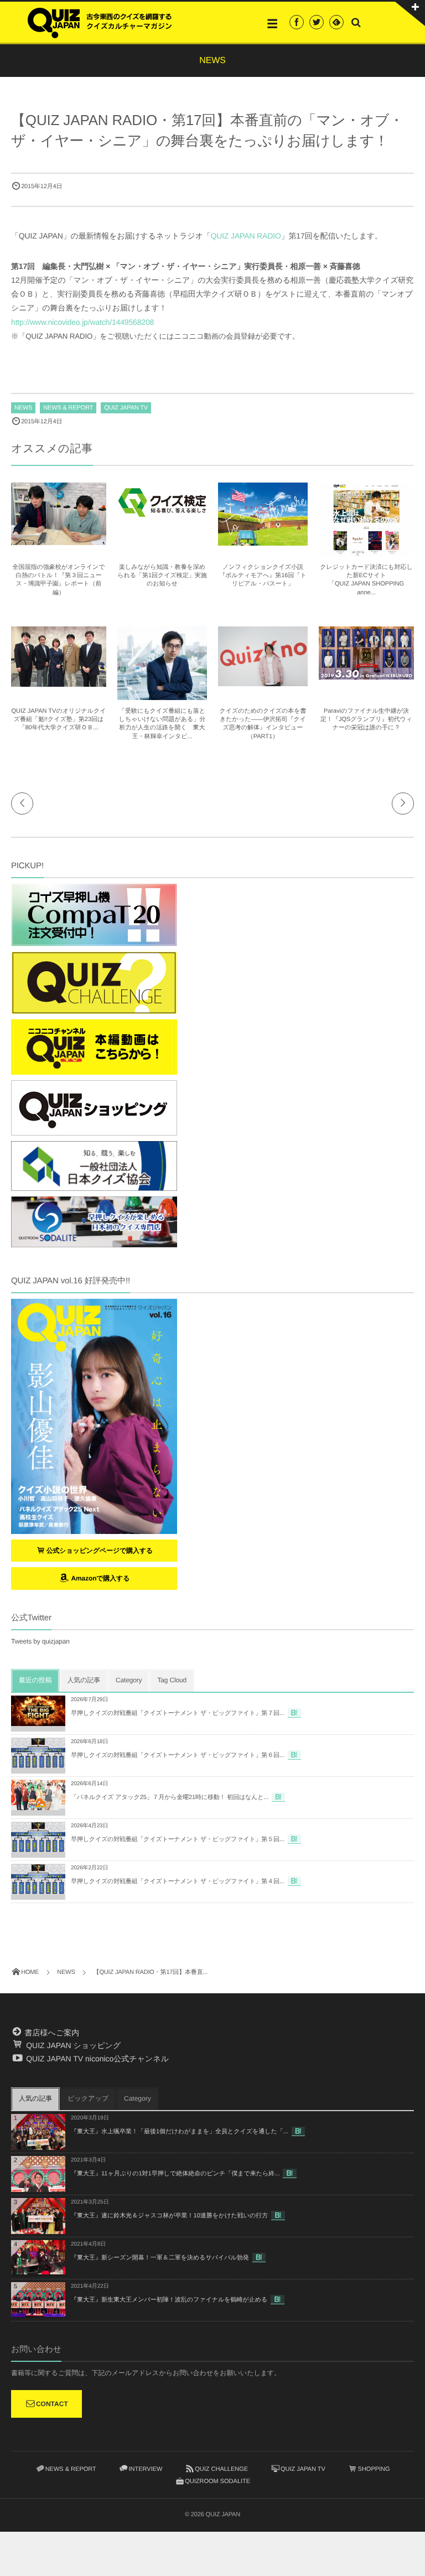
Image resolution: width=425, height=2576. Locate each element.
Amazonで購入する (99, 1578)
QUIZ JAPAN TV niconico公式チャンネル (96, 2059)
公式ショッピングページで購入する (100, 1551)
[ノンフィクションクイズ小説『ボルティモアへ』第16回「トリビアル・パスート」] (263, 541)
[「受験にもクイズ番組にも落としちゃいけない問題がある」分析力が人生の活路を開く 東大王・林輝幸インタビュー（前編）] (162, 695)
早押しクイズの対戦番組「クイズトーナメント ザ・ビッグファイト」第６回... (178, 1755)
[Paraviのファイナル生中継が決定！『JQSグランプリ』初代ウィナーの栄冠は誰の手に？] (366, 675)
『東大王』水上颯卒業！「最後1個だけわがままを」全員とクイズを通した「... (180, 2132)
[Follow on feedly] (336, 22)
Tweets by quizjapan (40, 1641)
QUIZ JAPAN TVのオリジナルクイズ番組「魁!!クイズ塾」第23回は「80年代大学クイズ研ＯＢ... (59, 720)
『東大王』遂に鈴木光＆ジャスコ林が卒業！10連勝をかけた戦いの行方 (169, 2216)
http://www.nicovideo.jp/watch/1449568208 (82, 322)
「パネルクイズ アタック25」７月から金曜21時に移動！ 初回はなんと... (170, 1797)
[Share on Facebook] (297, 22)
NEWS (23, 408)
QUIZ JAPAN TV (126, 408)
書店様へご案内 (51, 2033)
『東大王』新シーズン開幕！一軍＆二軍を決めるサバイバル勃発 (160, 2258)
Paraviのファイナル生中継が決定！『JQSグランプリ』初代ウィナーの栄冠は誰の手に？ (366, 720)
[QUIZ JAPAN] (100, 22)
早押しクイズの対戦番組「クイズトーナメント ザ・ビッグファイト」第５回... (178, 1839)
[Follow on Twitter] (317, 22)
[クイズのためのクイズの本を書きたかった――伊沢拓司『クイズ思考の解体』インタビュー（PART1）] (263, 681)
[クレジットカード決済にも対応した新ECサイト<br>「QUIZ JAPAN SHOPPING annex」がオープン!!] (366, 552)
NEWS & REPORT (68, 408)
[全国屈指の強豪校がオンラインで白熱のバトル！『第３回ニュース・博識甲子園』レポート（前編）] (59, 540)
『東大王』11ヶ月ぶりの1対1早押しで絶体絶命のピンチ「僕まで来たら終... (175, 2174)
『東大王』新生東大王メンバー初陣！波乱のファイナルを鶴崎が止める (169, 2300)
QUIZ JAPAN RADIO (246, 236)
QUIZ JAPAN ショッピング (72, 2045)
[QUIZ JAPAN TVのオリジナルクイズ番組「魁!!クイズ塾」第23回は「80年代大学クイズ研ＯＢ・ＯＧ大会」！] (59, 682)
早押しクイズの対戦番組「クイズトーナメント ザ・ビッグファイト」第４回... (178, 1882)
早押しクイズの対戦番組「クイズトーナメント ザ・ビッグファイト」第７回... (178, 1713)
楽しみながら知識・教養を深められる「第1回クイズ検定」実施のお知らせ (162, 576)
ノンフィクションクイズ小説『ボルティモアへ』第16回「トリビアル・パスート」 (263, 576)
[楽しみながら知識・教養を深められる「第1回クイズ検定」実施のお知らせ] (162, 517)
